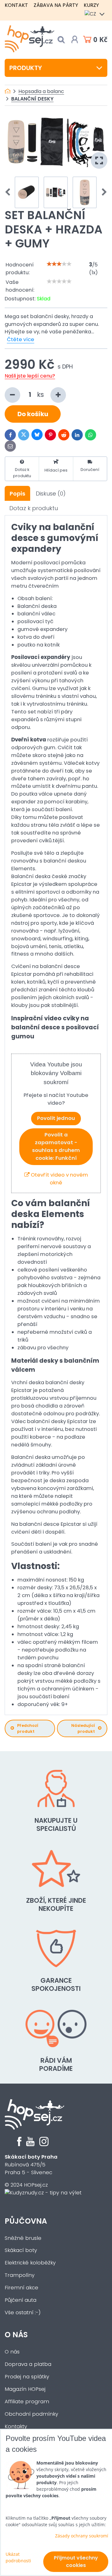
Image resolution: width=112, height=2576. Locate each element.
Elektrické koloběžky (30, 2263)
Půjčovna (26, 2221)
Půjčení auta (21, 2300)
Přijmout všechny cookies (76, 2562)
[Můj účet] (75, 40)
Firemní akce (21, 2288)
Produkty (26, 68)
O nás (16, 2335)
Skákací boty (21, 2250)
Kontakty (16, 2426)
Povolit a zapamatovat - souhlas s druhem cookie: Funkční (56, 1146)
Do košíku (33, 414)
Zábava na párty (56, 5)
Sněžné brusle (23, 2238)
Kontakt (16, 5)
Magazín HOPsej (25, 2389)
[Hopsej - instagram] (44, 2144)
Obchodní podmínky (31, 2414)
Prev (10, 192)
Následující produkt (83, 1728)
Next (102, 192)
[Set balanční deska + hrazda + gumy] (56, 142)
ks (41, 395)
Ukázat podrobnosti (18, 2557)
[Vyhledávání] (61, 40)
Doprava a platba (28, 2364)
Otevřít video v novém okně (59, 1179)
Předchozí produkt (28, 1728)
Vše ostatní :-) (23, 2313)
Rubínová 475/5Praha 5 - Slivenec (31, 2165)
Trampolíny (20, 2275)
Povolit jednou (56, 1118)
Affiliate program (27, 2402)
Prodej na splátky (27, 2377)
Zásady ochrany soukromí (82, 2536)
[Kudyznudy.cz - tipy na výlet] (43, 2193)
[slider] (59, 264)
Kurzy (91, 5)
